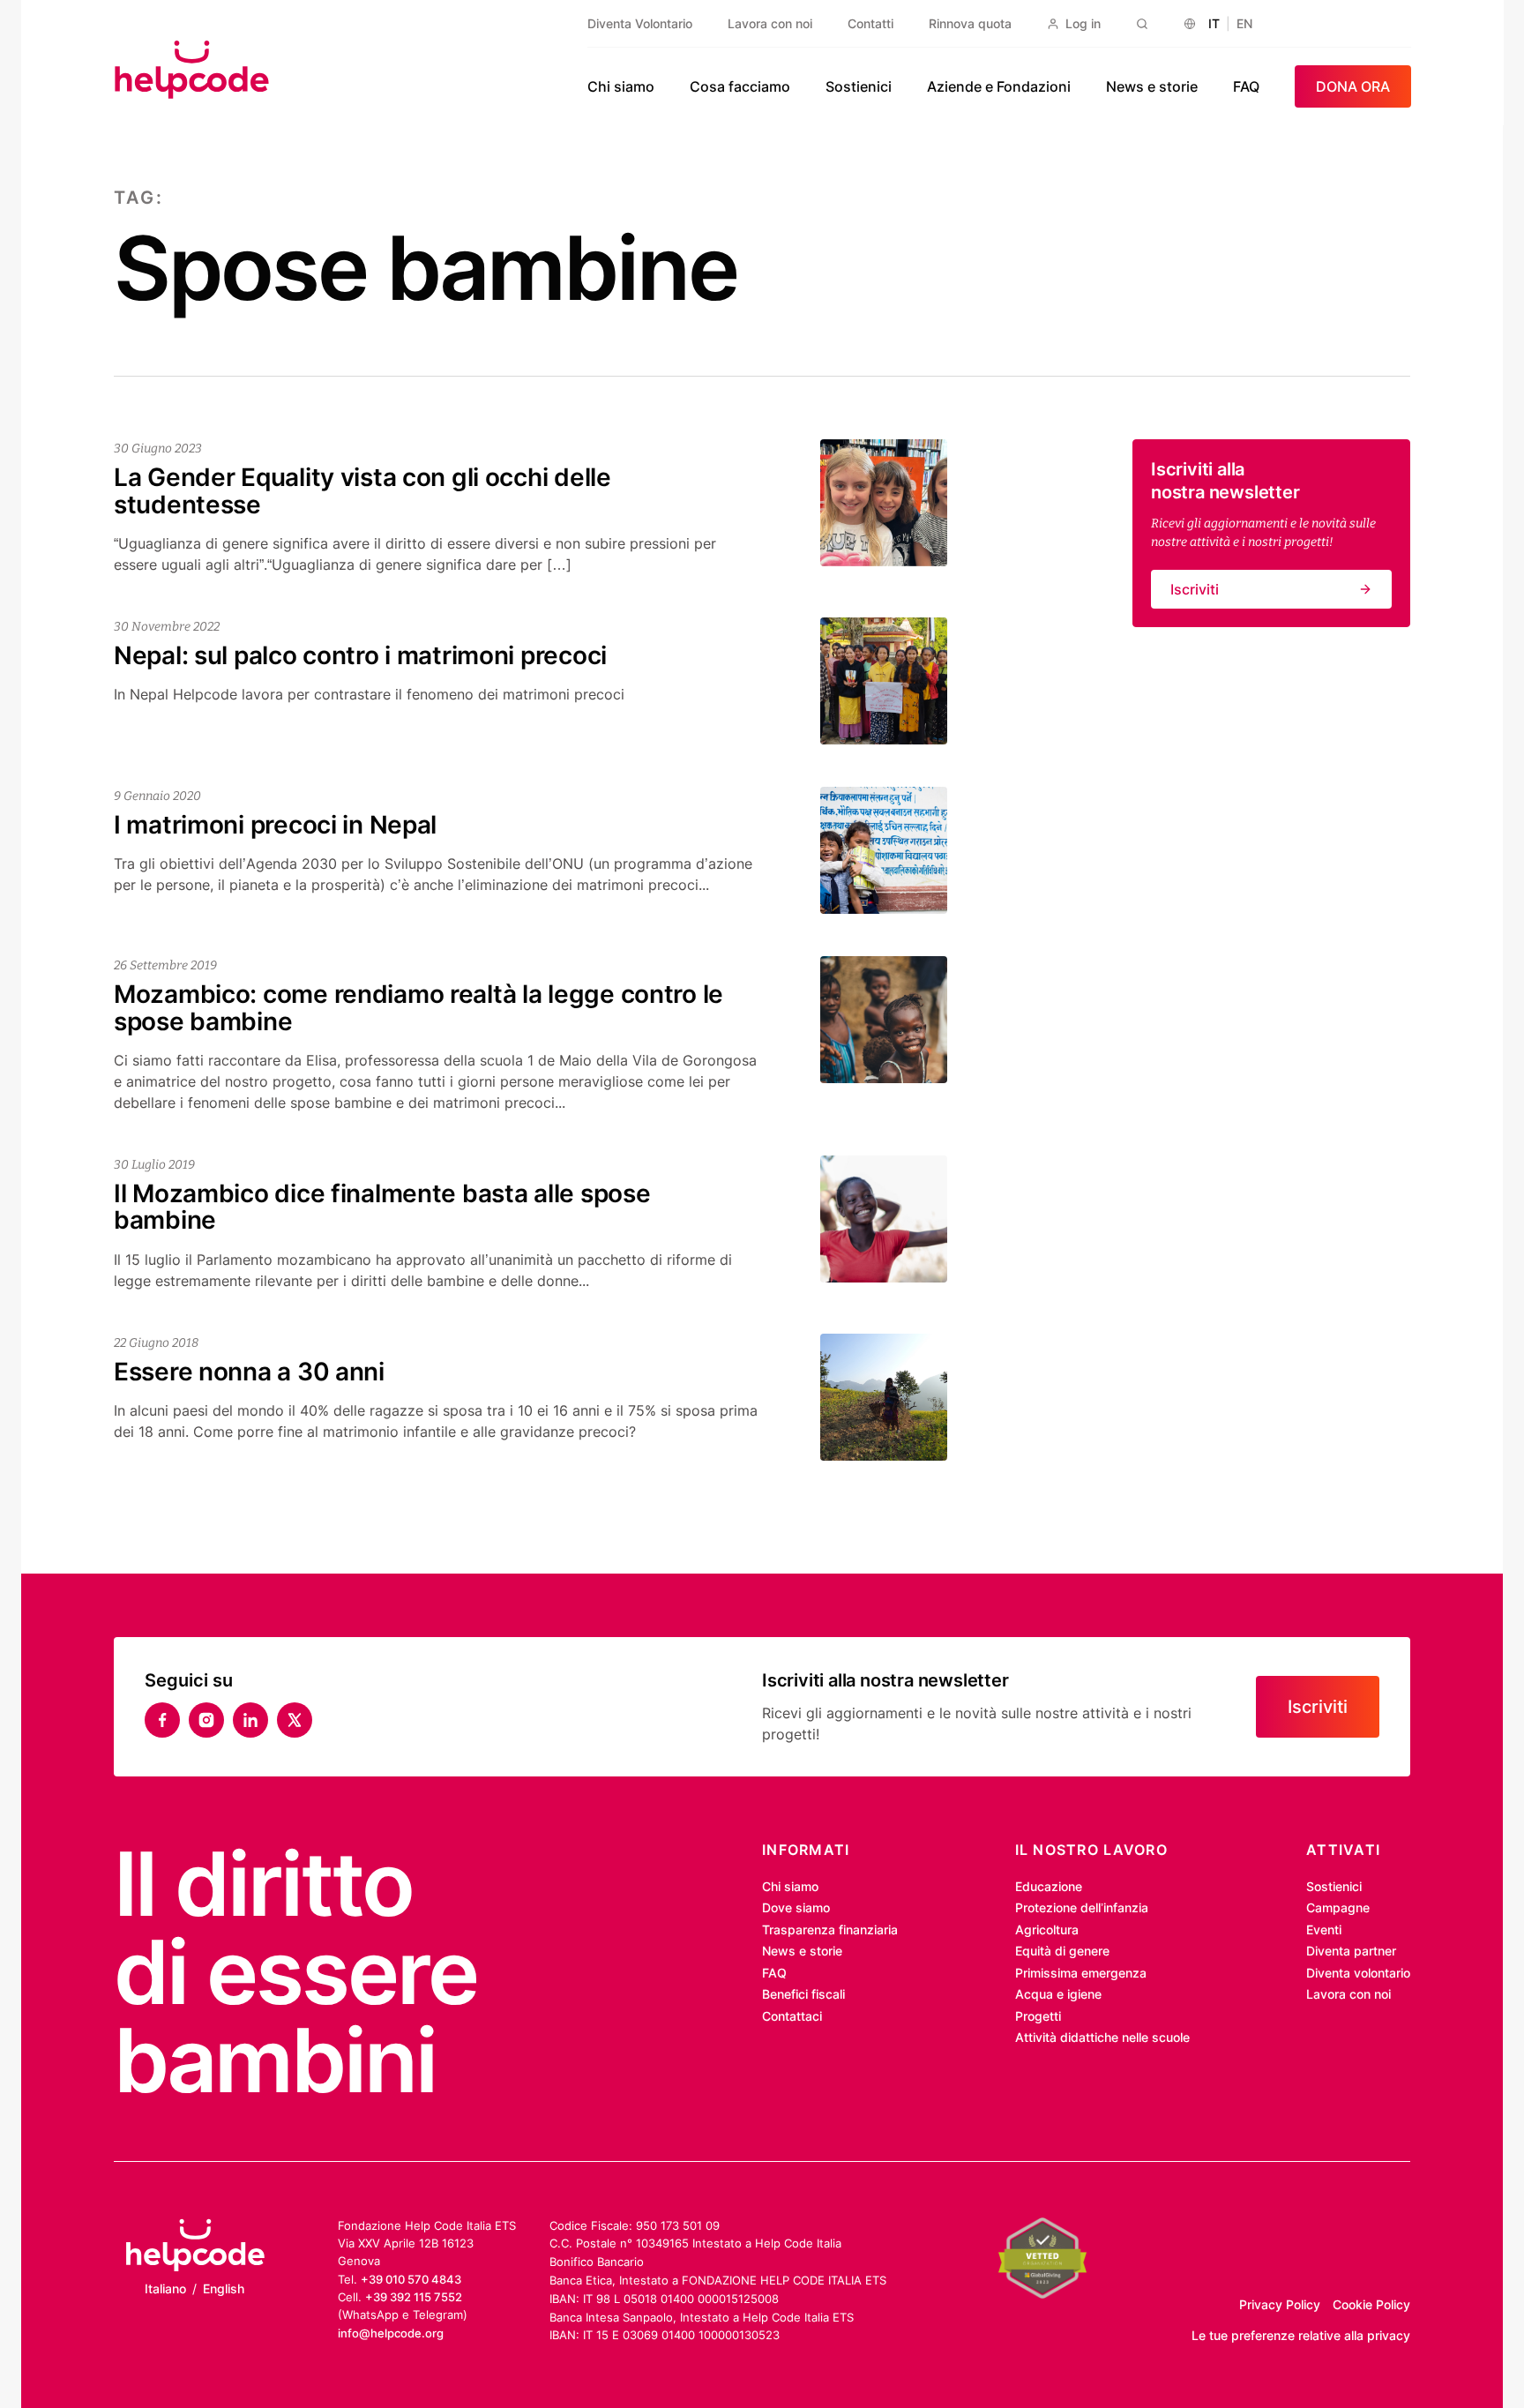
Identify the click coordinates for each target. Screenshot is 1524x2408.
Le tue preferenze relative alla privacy (1301, 2335)
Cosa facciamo (740, 86)
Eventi (1324, 1929)
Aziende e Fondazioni (999, 86)
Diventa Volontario (640, 23)
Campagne (1338, 1907)
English (224, 2288)
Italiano (165, 2288)
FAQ (1246, 86)
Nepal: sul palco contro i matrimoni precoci (360, 655)
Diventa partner (1351, 1951)
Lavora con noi (770, 23)
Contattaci (792, 2016)
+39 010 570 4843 (411, 2279)
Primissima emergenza (1081, 1973)
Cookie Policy (1371, 2304)
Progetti (1038, 2016)
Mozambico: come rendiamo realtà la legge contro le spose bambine (418, 1008)
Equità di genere (1062, 1951)
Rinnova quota (970, 23)
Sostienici (859, 86)
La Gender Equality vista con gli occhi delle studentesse (362, 491)
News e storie (1152, 86)
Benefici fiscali (803, 1994)
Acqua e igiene (1058, 1994)
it (1214, 23)
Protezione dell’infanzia (1082, 1907)
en (1244, 23)
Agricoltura (1047, 1929)
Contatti (870, 23)
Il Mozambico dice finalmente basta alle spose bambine (382, 1207)
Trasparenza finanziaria (830, 1929)
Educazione (1049, 1886)
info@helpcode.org (391, 2333)
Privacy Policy (1280, 2304)
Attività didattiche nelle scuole (1102, 2037)
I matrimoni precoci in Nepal (275, 825)
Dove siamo (796, 1907)
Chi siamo (621, 86)
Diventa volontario (1358, 1973)
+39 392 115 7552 (414, 2297)
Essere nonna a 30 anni (249, 1372)
